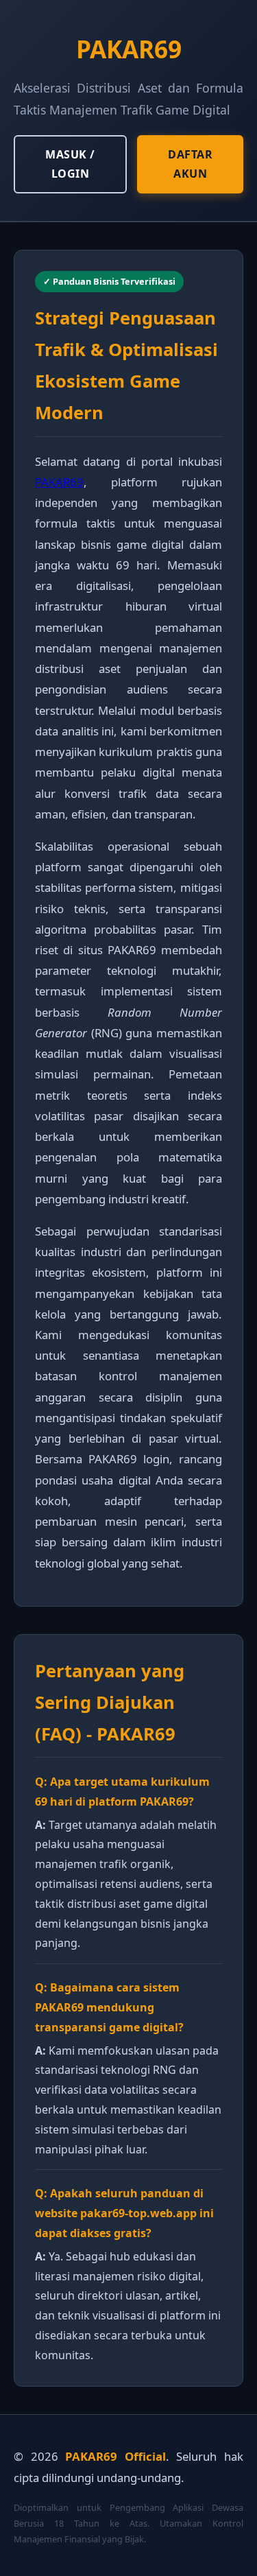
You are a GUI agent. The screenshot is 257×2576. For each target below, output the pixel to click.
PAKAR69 (59, 482)
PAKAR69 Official (115, 2456)
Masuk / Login (70, 164)
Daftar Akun (190, 164)
